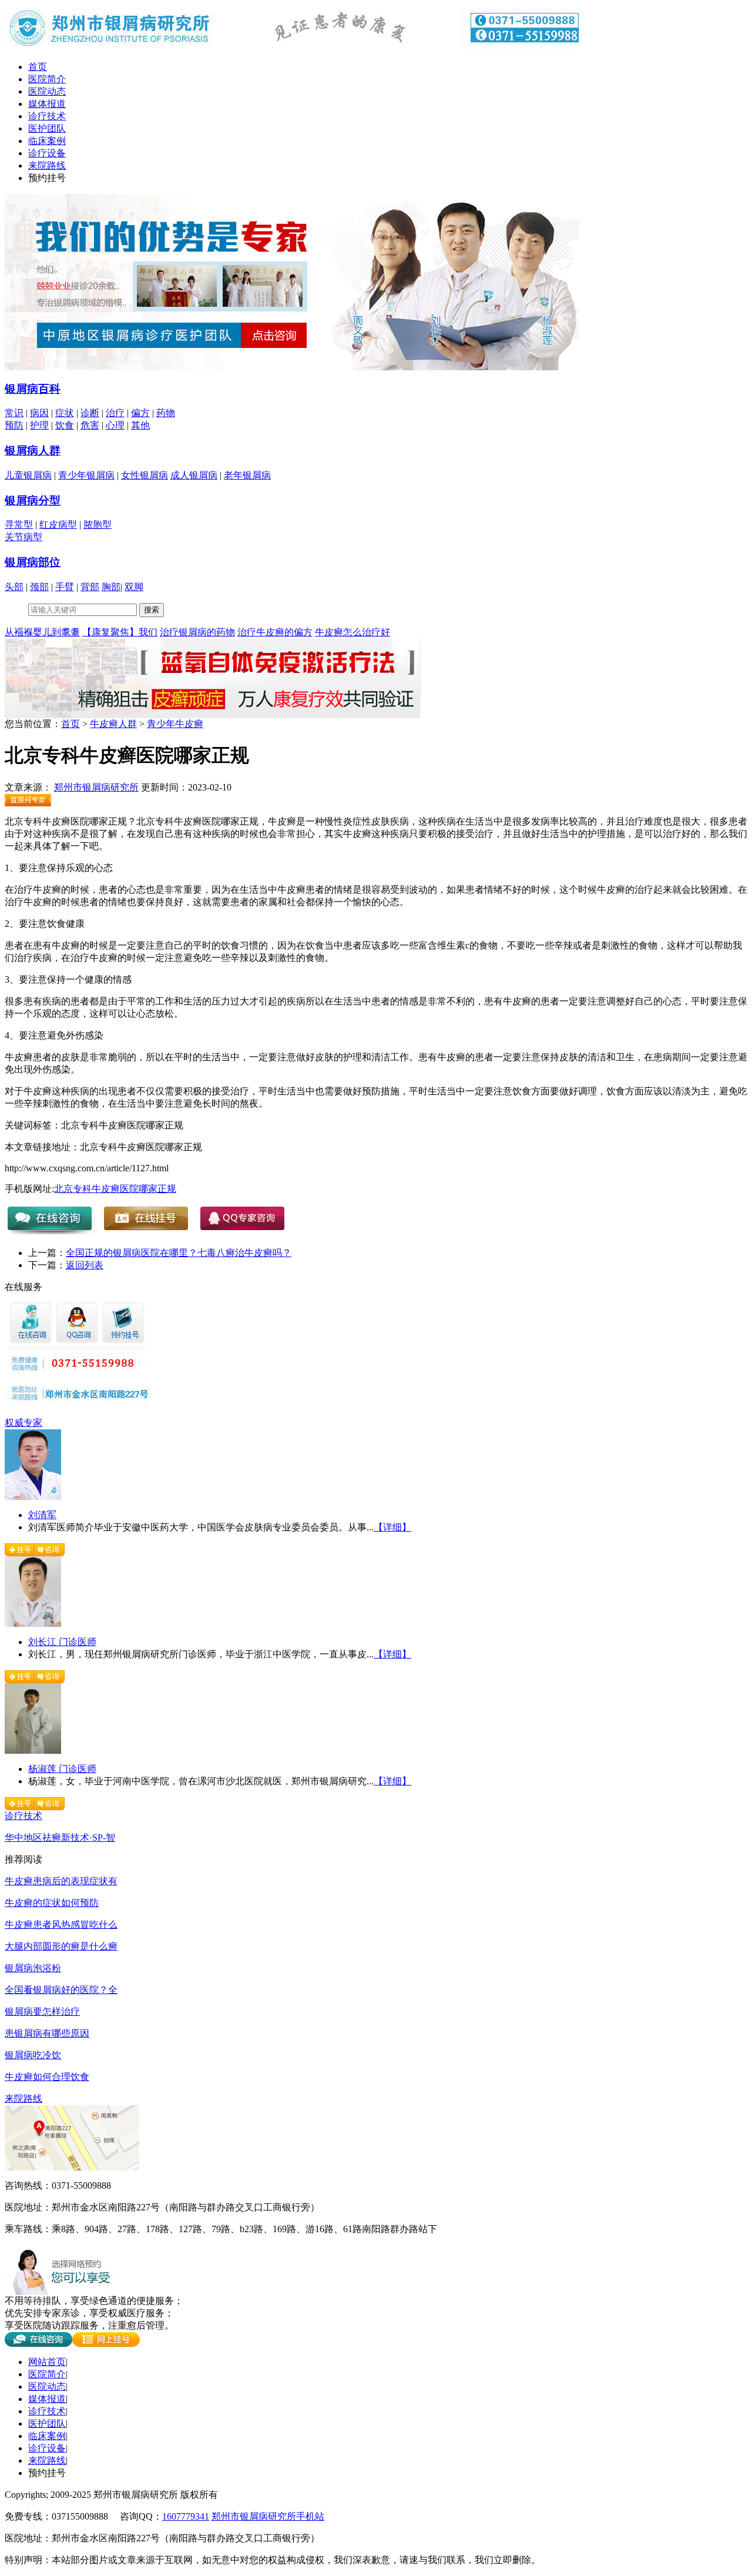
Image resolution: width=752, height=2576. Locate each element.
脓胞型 (98, 525)
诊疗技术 (47, 116)
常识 (14, 413)
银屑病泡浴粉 (33, 1968)
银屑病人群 (33, 450)
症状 (65, 413)
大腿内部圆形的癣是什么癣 (61, 1946)
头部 (14, 587)
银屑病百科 (33, 389)
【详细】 (392, 1527)
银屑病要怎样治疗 (42, 2011)
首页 (38, 67)
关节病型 (23, 537)
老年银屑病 (247, 475)
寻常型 (19, 525)
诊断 (90, 413)
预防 (14, 425)
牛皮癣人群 (113, 724)
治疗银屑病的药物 (197, 632)
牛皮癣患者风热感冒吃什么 (61, 1925)
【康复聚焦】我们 (120, 632)
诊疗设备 (47, 153)
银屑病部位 (33, 562)
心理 (115, 425)
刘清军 (42, 1515)
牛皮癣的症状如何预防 (52, 1903)
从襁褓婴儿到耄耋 (42, 632)
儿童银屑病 (28, 475)
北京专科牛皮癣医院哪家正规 (115, 1189)
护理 (39, 425)
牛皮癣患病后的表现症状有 (61, 1881)
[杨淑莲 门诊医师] (33, 1751)
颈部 (39, 587)
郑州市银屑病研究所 (96, 787)
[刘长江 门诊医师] (33, 1624)
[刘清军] (33, 1497)
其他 (140, 425)
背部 (90, 587)
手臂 (65, 587)
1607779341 (186, 2516)
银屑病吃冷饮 (33, 2055)
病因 (39, 413)
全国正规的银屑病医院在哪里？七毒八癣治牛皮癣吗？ (179, 1253)
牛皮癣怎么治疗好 (352, 632)
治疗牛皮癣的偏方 (275, 632)
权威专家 (23, 1423)
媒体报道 (47, 104)
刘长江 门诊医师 (62, 1642)
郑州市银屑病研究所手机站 (268, 2516)
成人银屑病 (194, 475)
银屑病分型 (33, 500)
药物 (166, 413)
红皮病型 (58, 525)
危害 (90, 425)
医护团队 (47, 128)
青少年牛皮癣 (175, 724)
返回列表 (85, 1265)
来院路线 (47, 165)
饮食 (65, 425)
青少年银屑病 (86, 475)
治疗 (115, 413)
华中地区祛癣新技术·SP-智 (60, 1838)
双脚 (134, 587)
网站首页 (47, 2362)
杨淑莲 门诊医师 (62, 1769)
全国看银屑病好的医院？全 (61, 1990)
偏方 (140, 413)
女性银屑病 (145, 475)
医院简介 (47, 79)
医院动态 (47, 91)
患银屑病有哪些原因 (47, 2033)
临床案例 (47, 141)
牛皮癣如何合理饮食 (47, 2077)
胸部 (111, 587)
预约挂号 (47, 178)
